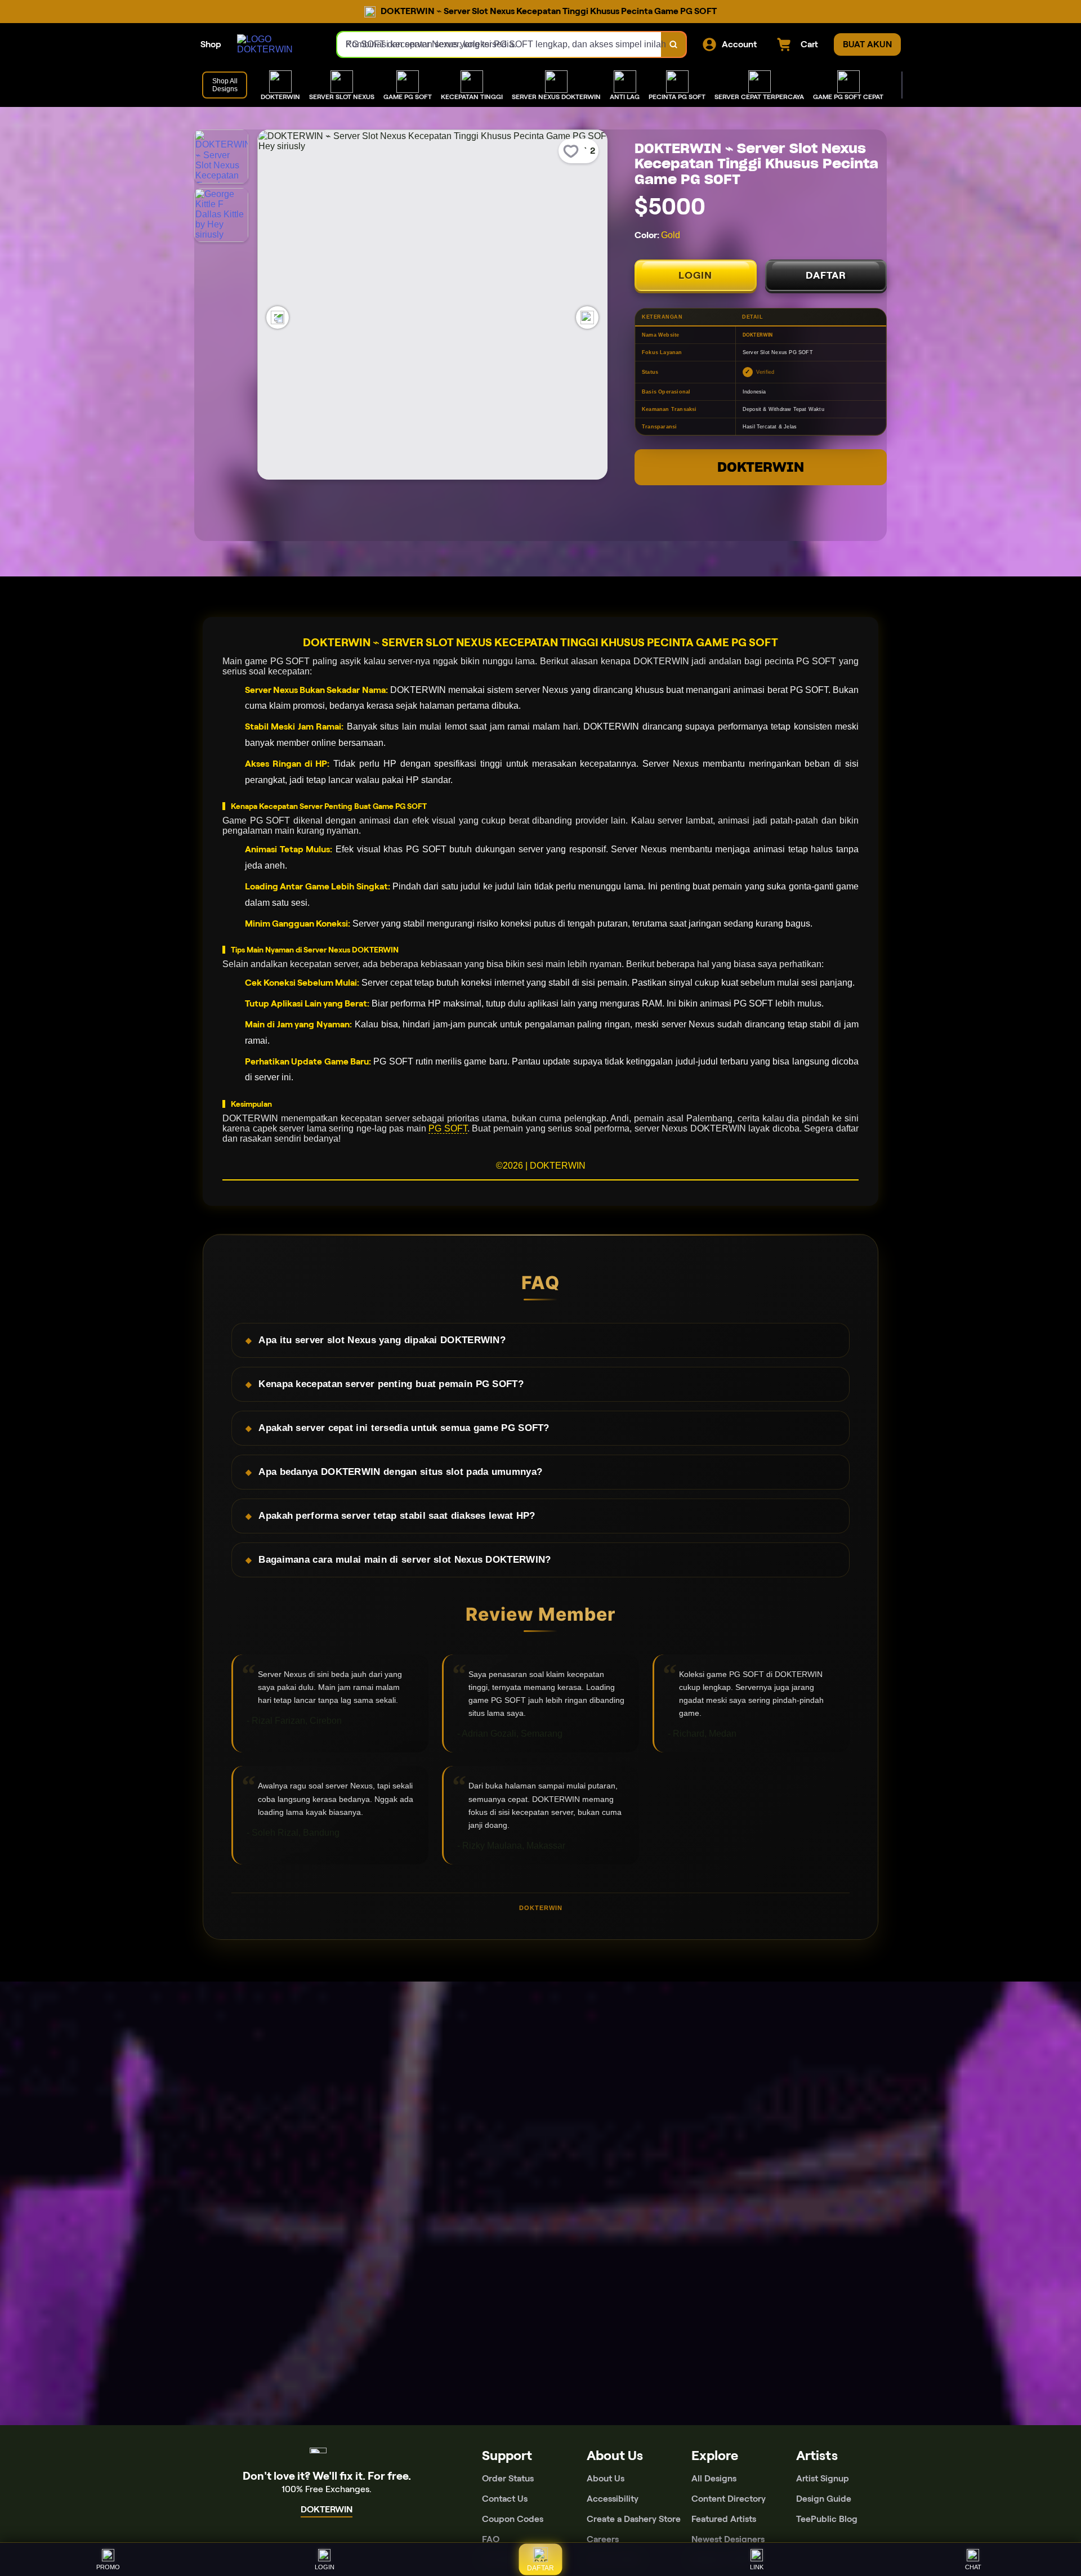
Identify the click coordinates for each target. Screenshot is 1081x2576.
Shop (211, 44)
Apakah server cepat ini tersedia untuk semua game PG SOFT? (404, 1428)
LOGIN (695, 275)
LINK (757, 2567)
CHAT (973, 2567)
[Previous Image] (278, 317)
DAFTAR (826, 275)
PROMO (108, 2567)
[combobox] (499, 44)
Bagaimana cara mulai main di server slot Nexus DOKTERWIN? (405, 1560)
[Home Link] (276, 44)
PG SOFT (448, 1128)
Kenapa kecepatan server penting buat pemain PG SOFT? (391, 1384)
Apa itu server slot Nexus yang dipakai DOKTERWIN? (382, 1340)
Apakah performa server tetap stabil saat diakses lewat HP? (397, 1516)
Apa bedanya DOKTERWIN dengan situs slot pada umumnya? (400, 1472)
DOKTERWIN (761, 467)
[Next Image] (587, 317)
